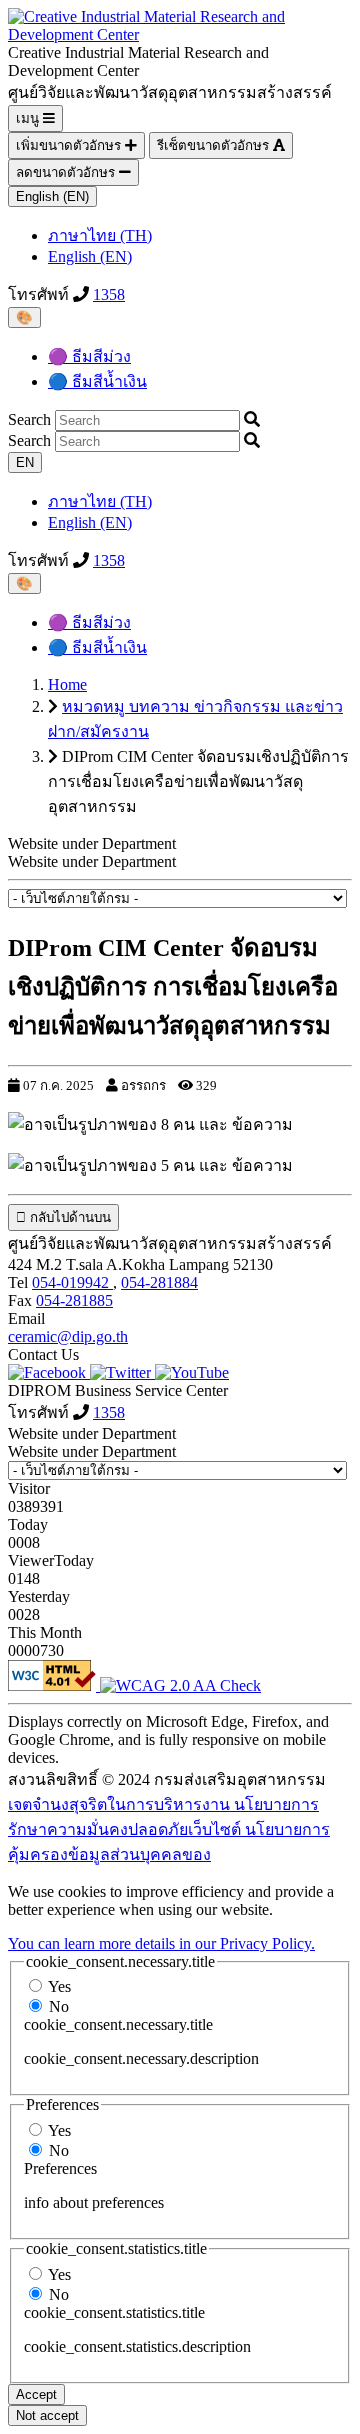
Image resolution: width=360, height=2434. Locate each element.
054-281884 (159, 1282)
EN (25, 462)
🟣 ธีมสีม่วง (89, 356)
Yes (59, 1986)
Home (67, 684)
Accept (36, 2394)
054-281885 (74, 1300)
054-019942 (72, 1282)
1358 (109, 294)
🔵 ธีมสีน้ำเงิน (97, 381)
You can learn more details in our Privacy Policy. (161, 1943)
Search (29, 419)
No (59, 2006)
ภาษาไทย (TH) (100, 235)
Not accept (47, 2415)
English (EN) (52, 196)
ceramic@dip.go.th (68, 1336)
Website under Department (92, 861)
